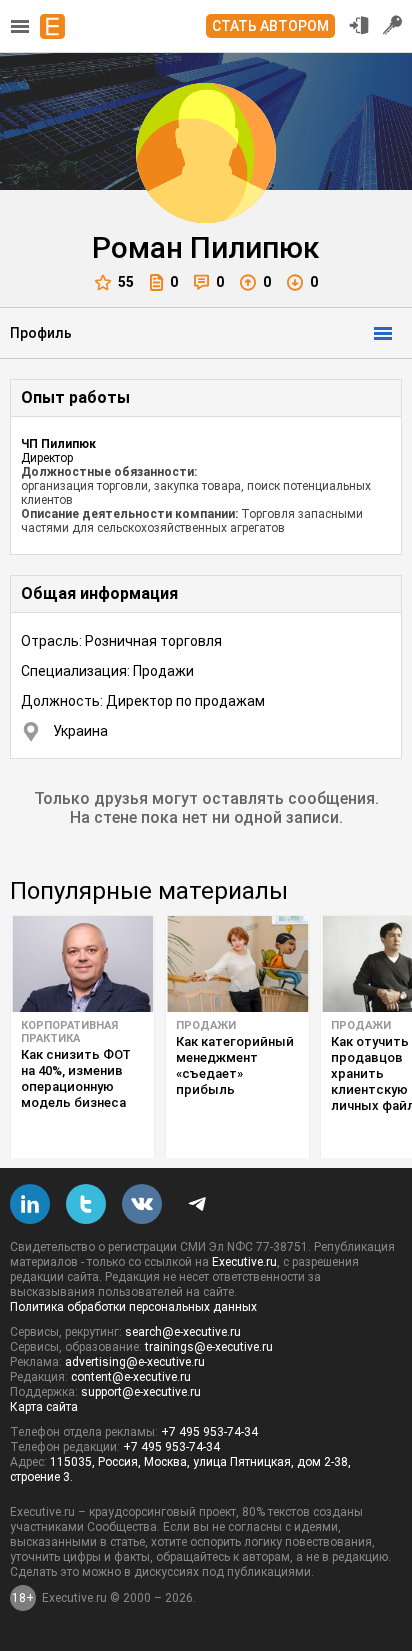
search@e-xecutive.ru (183, 1332)
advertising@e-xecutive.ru (135, 1362)
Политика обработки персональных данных (133, 1307)
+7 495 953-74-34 (209, 1432)
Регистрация (393, 25)
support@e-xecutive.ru (141, 1392)
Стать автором (270, 26)
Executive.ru (244, 1262)
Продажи (206, 1025)
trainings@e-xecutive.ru (209, 1347)
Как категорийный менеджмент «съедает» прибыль (235, 1065)
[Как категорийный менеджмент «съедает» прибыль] (237, 964)
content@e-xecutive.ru (131, 1377)
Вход (359, 25)
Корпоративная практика (69, 1032)
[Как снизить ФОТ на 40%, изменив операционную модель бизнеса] (82, 964)
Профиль (41, 333)
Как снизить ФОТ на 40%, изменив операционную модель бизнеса (76, 1078)
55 (126, 282)
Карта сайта (44, 1407)
